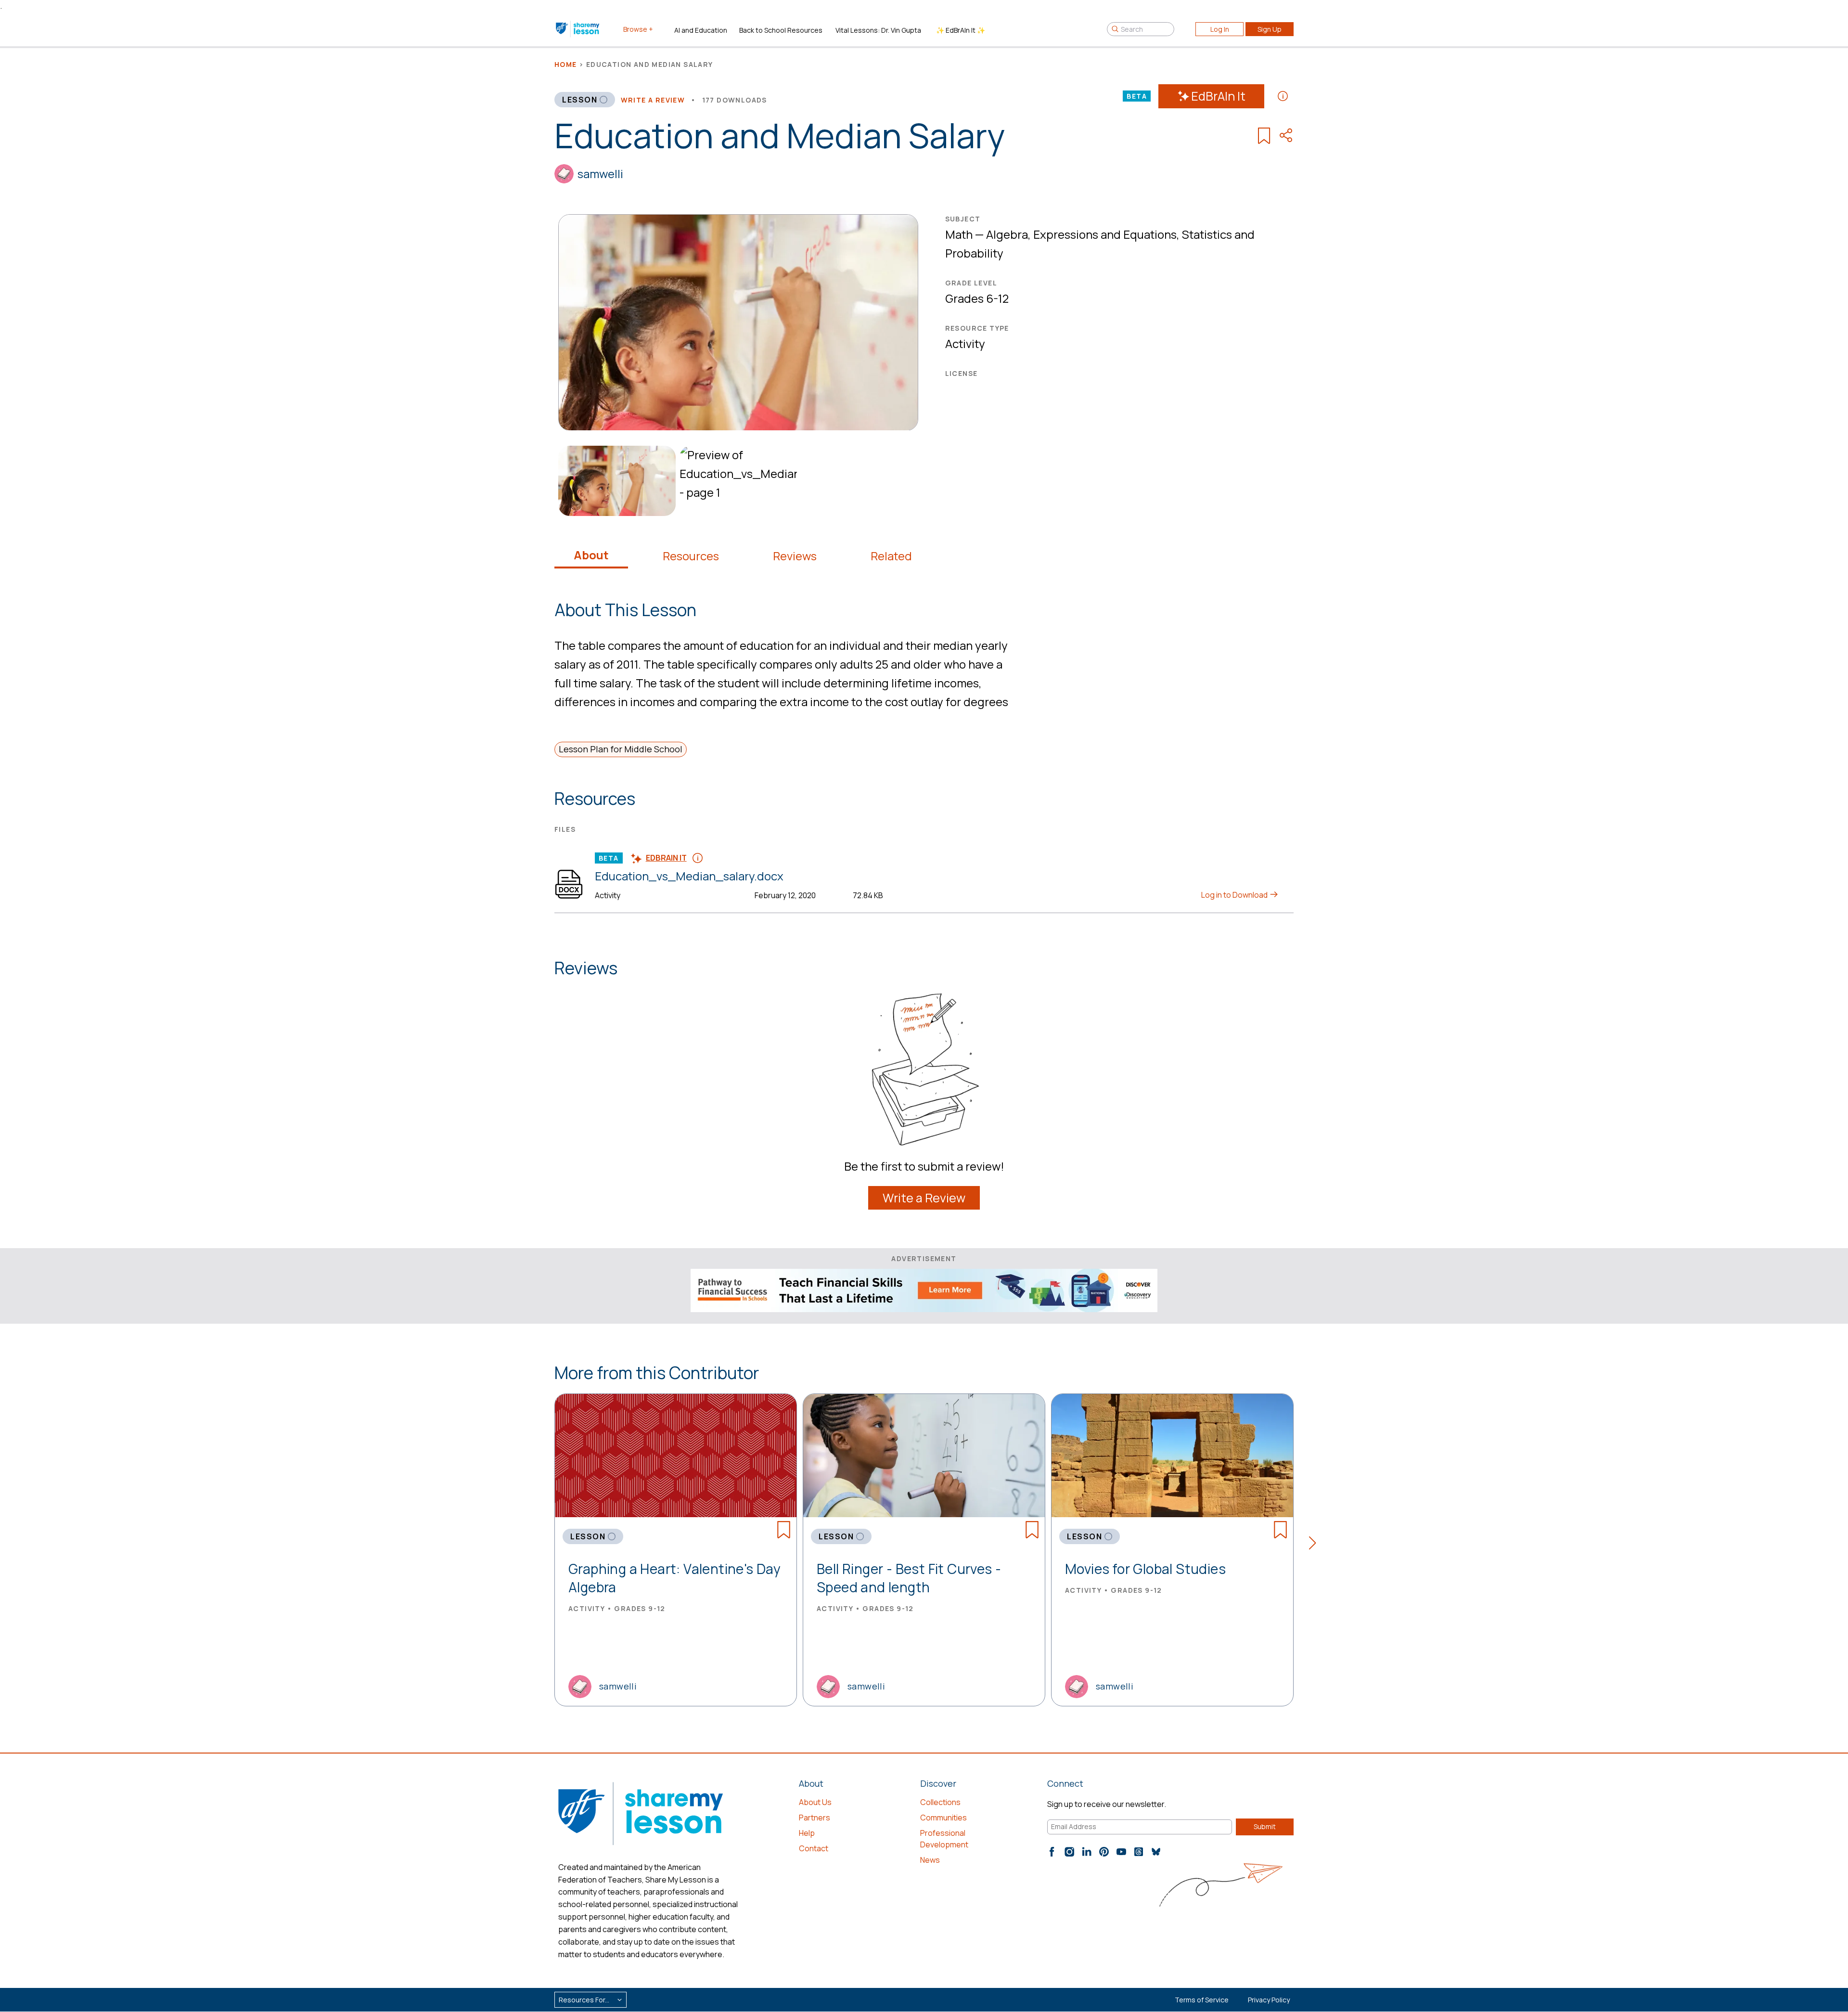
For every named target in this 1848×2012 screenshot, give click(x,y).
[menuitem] (615, 481)
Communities (943, 1818)
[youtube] (1121, 1852)
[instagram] (1069, 1852)
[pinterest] (1104, 1852)
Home (566, 64)
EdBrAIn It (1218, 96)
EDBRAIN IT (666, 858)
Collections (940, 1802)
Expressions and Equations (1105, 234)
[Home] (578, 29)
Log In (1220, 29)
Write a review (653, 100)
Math (959, 234)
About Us (815, 1802)
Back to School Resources (781, 30)
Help (807, 1833)
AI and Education (701, 30)
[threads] (1139, 1852)
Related (891, 556)
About (591, 555)
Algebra (1007, 234)
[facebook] (1052, 1852)
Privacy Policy (1269, 2000)
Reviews (795, 556)
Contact (814, 1848)
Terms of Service (1202, 2000)
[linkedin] (1087, 1852)
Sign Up (1270, 29)
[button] (1315, 1545)
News (930, 1860)
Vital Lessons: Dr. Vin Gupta (878, 30)
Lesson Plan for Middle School (621, 749)
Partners (815, 1818)
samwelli (600, 174)
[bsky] (1156, 1852)
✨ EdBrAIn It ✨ (961, 30)
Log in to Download (1235, 895)
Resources (691, 556)
